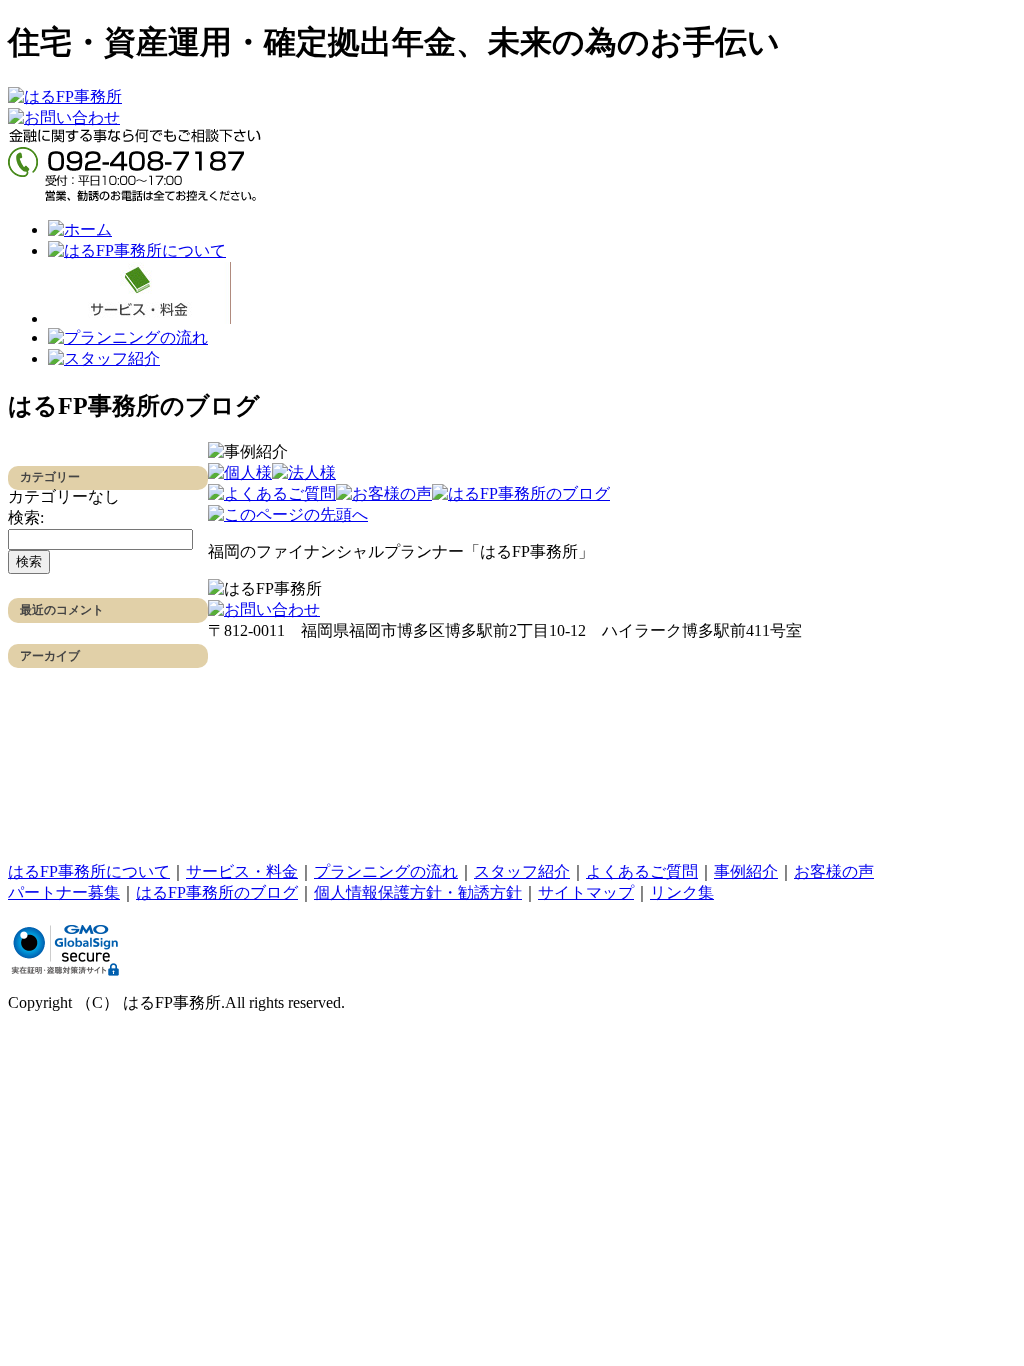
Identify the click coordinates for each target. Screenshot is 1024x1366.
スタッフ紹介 (522, 871)
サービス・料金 (242, 871)
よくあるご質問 (642, 871)
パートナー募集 (64, 892)
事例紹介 (746, 871)
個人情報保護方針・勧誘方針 (418, 892)
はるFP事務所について (89, 871)
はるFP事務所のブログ (217, 892)
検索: (26, 517)
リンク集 (682, 892)
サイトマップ (586, 892)
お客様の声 (834, 871)
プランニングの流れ (386, 871)
